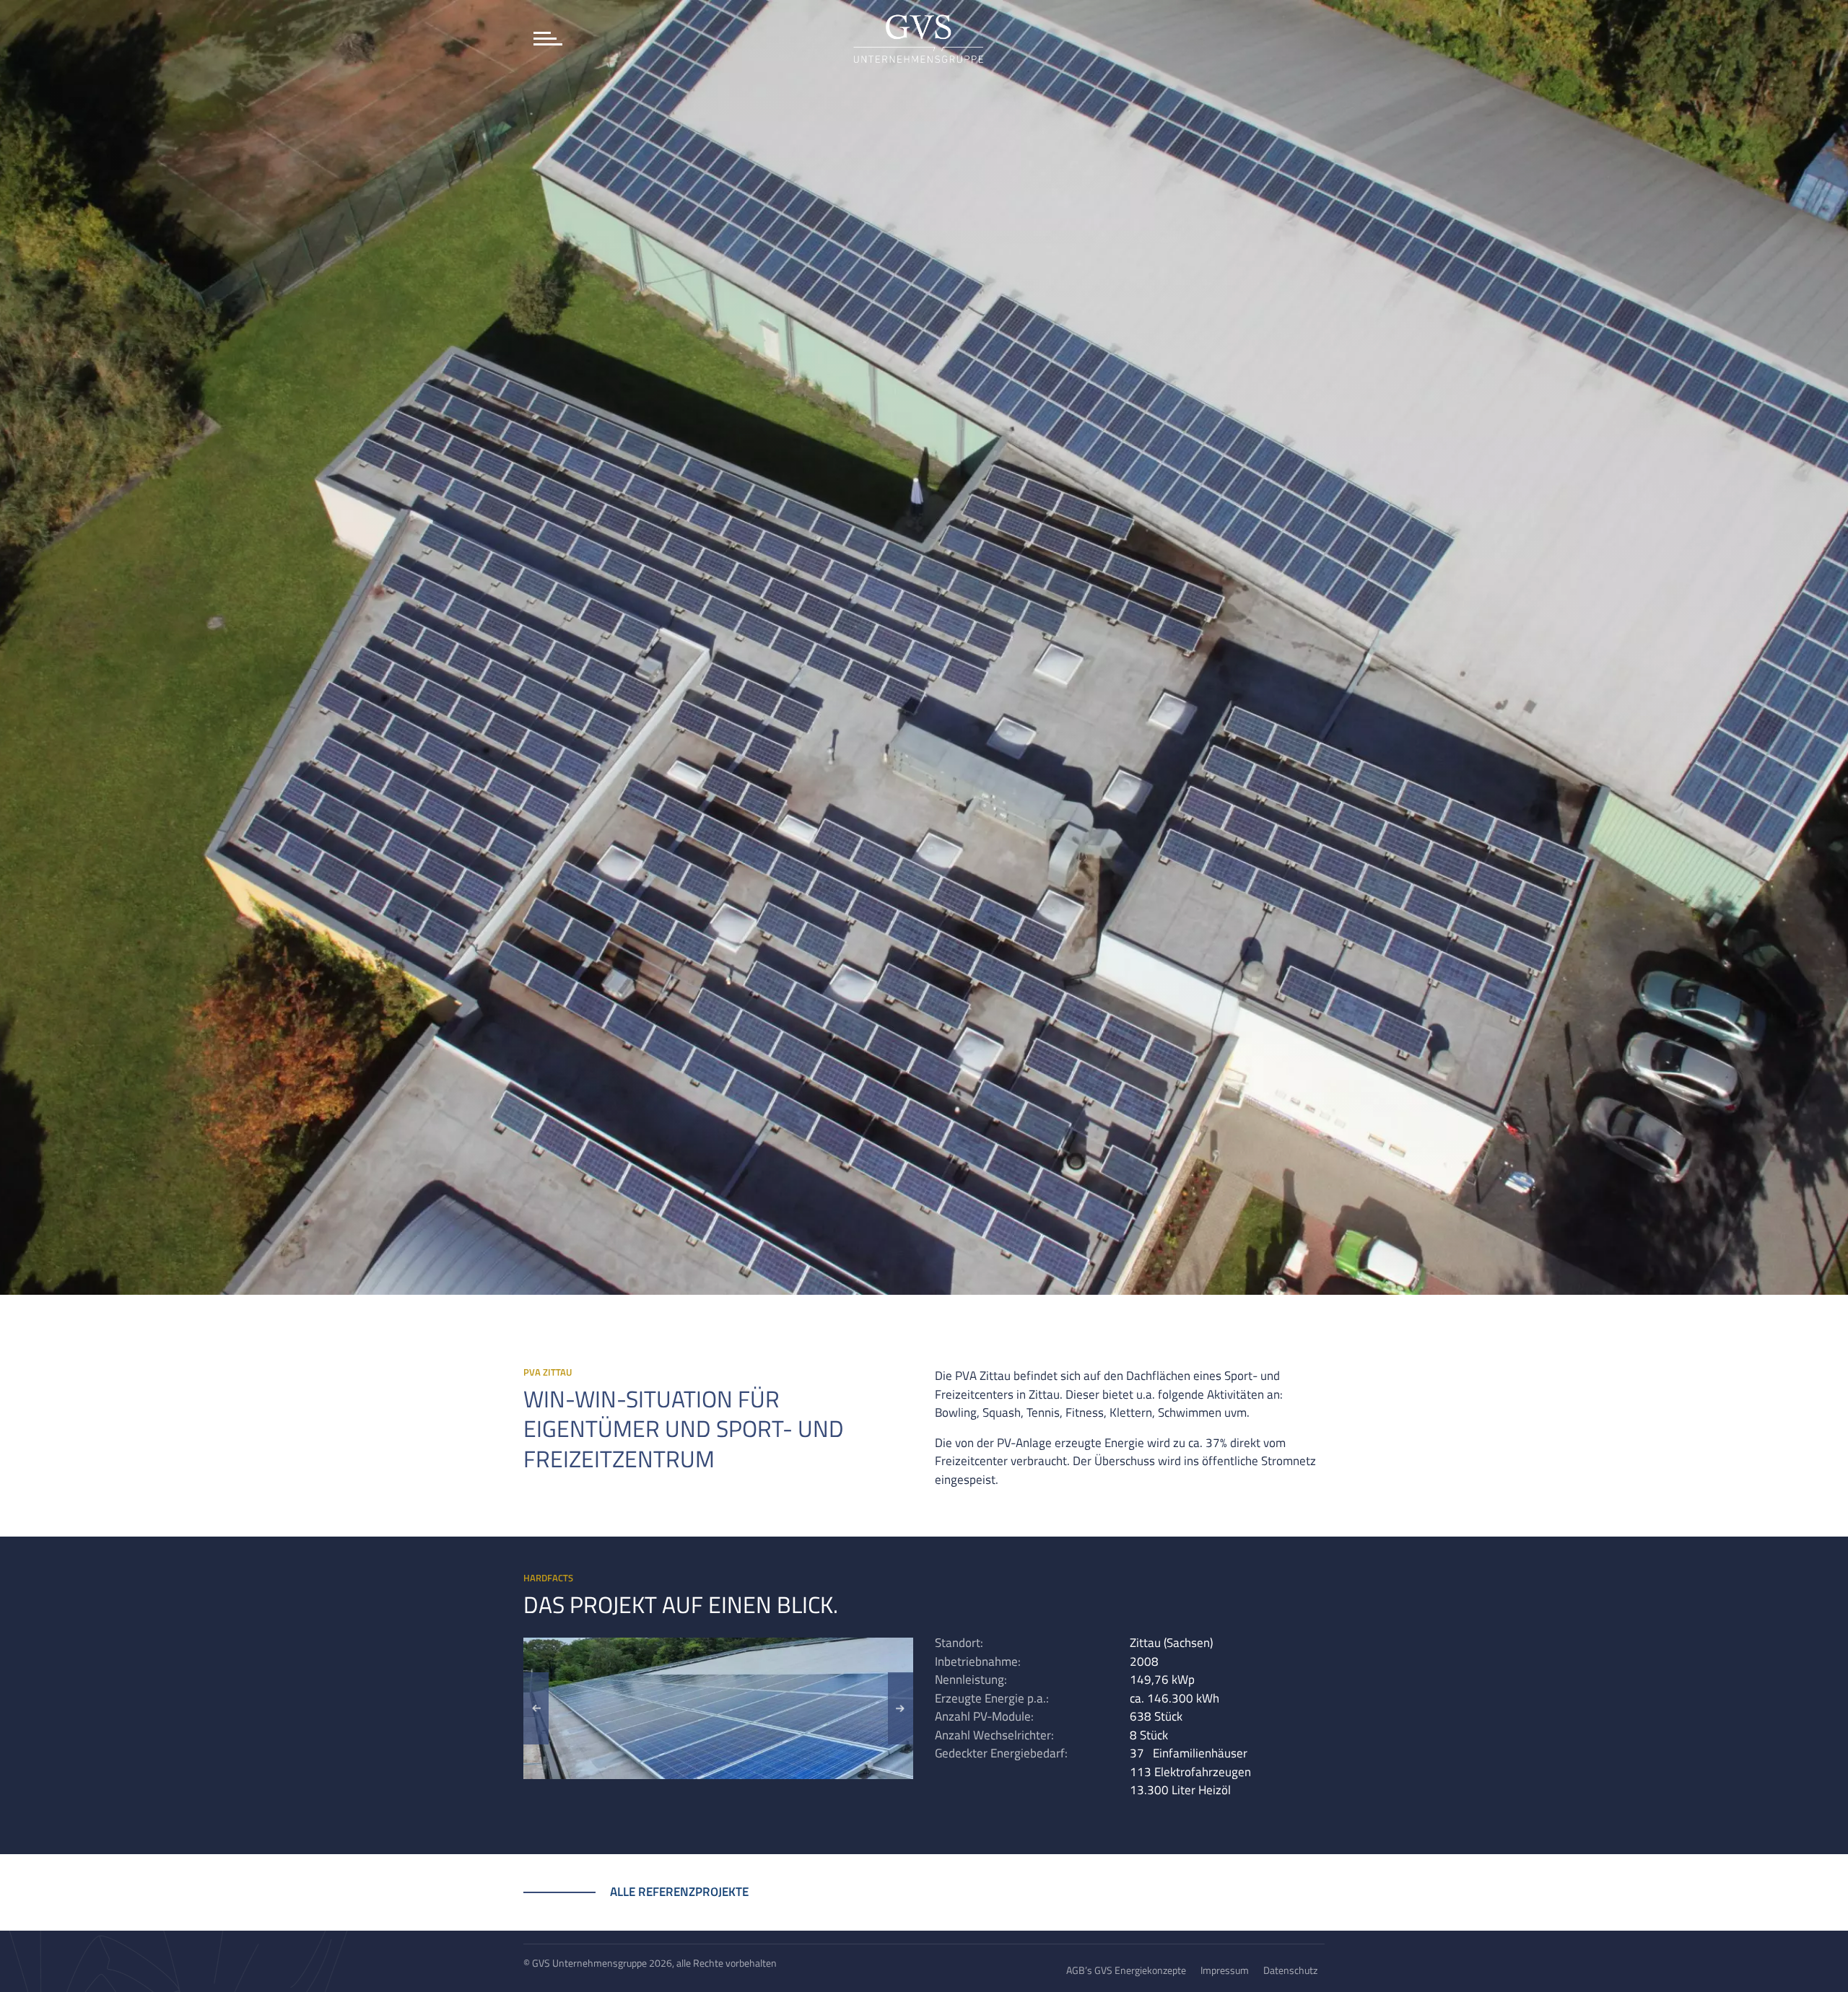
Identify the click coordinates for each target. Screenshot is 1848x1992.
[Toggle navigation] (547, 39)
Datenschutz (1290, 1970)
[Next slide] (901, 1708)
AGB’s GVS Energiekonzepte (1126, 1970)
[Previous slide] (536, 1708)
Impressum (1225, 1970)
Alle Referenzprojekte (679, 1892)
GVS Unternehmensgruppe (589, 1963)
